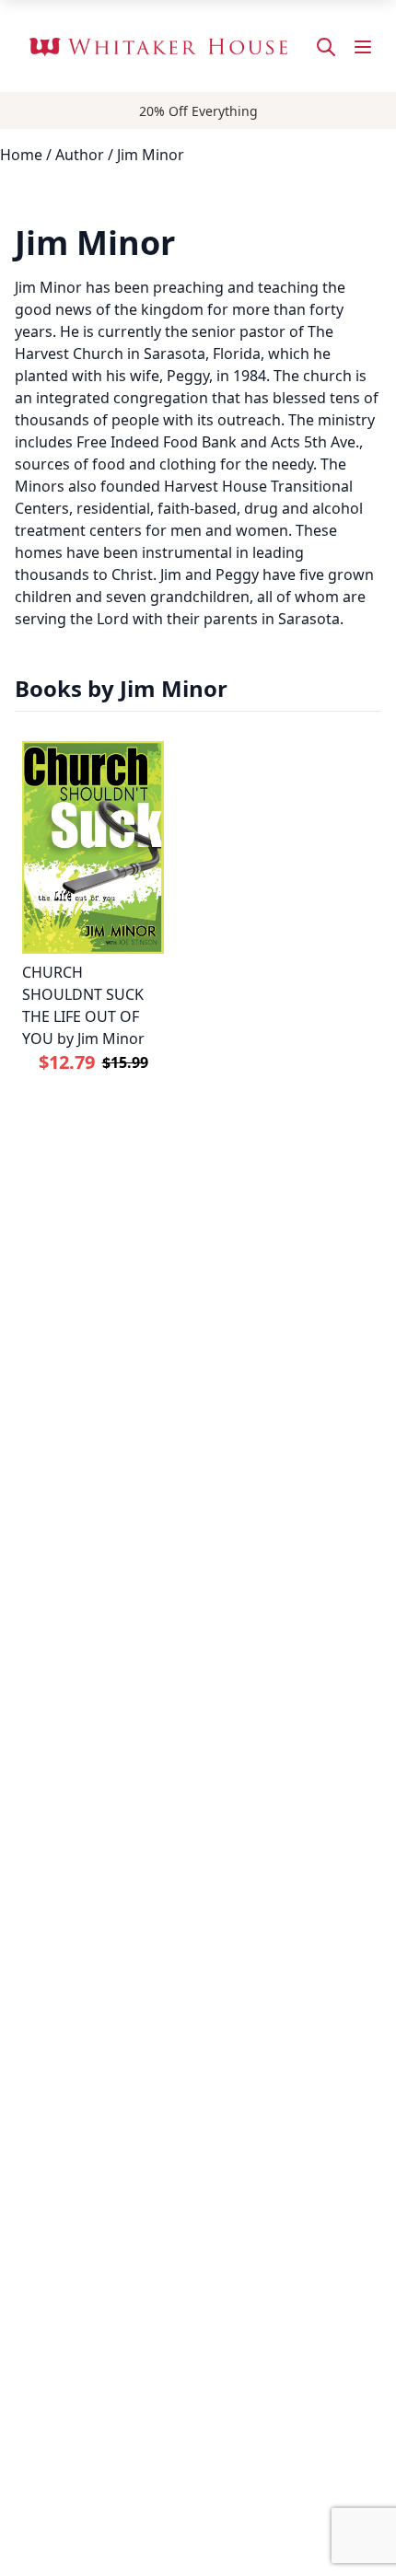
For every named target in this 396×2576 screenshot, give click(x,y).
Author (80, 155)
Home (21, 155)
